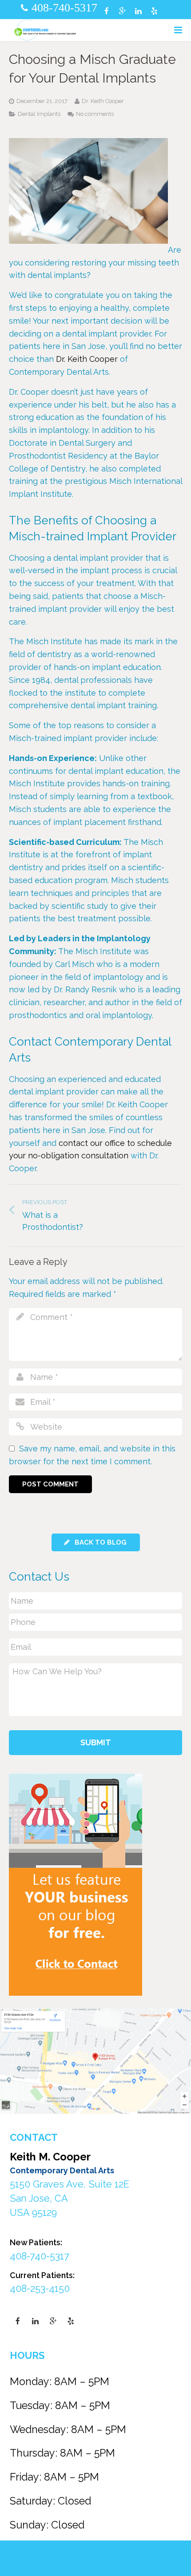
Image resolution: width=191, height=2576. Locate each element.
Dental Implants (39, 114)
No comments (95, 114)
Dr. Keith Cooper (87, 359)
